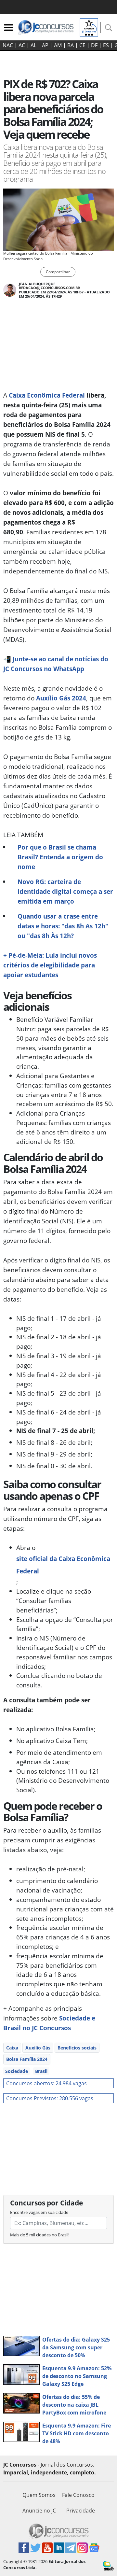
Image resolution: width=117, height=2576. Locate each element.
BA (71, 45)
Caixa (12, 2048)
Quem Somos (39, 2495)
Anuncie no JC (39, 2511)
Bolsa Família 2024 (27, 2059)
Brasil (41, 2071)
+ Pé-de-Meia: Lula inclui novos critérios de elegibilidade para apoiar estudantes (50, 965)
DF (94, 45)
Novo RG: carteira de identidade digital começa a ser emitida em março (65, 891)
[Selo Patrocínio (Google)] (89, 27)
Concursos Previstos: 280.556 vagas (50, 2098)
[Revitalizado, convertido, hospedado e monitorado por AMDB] (108, 2565)
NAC (8, 45)
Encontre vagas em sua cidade (39, 2212)
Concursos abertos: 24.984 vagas (46, 2083)
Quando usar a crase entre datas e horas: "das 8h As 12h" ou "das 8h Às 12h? (63, 926)
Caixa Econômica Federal (47, 395)
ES (106, 45)
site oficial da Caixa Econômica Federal (63, 1565)
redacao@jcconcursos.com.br (49, 288)
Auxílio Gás (38, 2048)
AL (33, 45)
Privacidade (81, 2511)
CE (82, 45)
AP (45, 45)
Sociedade (17, 2071)
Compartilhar (58, 272)
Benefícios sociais (77, 2048)
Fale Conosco (78, 2495)
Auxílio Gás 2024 (61, 698)
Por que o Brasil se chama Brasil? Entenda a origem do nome (60, 857)
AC (22, 45)
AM (58, 45)
